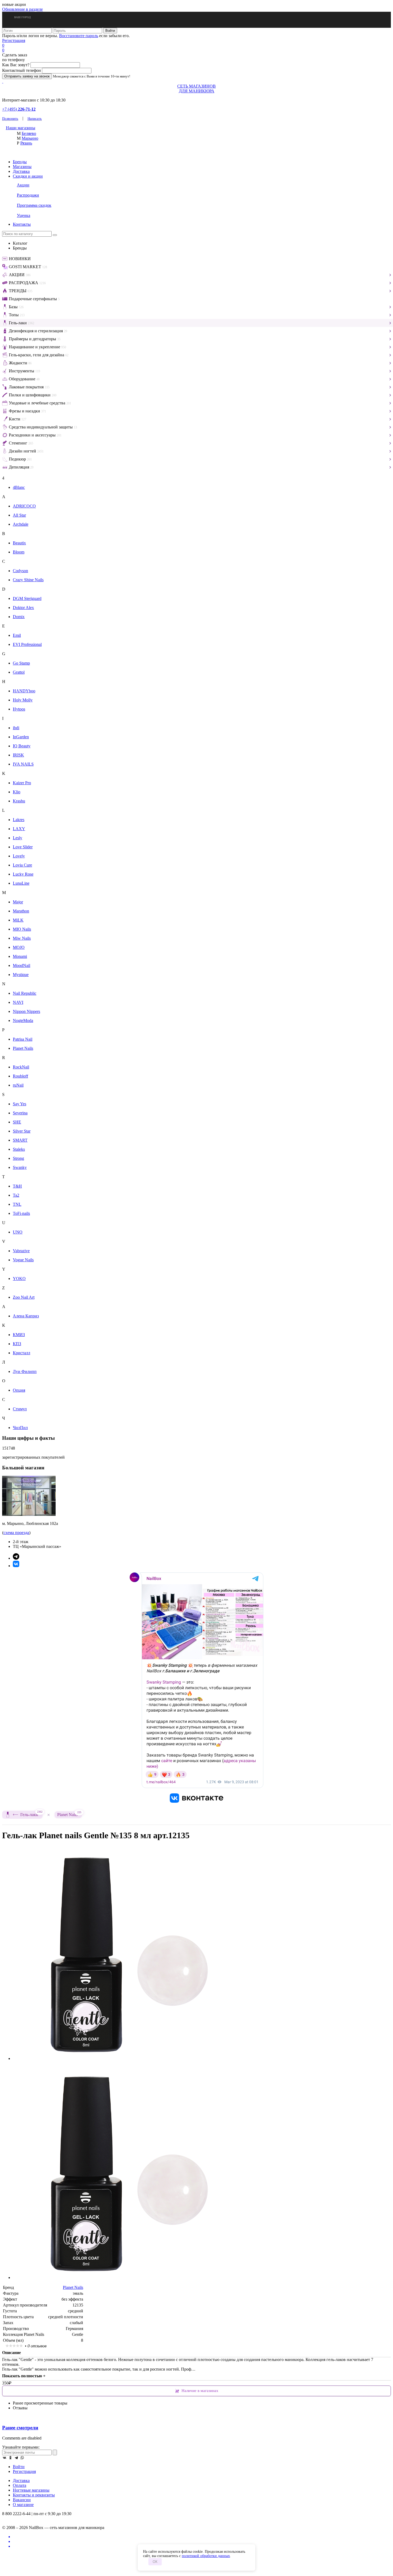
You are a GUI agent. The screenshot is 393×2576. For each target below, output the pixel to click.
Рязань (26, 143)
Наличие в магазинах (200, 2391)
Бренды (20, 162)
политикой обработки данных (206, 2556)
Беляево (29, 133)
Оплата (20, 2485)
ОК (155, 2562)
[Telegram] (16, 2458)
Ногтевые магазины (31, 2490)
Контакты (22, 224)
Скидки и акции (28, 176)
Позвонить (10, 118)
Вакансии (22, 2500)
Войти (19, 2467)
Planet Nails (69, 1814)
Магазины (22, 167)
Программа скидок (34, 205)
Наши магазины (21, 128)
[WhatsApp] (22, 2458)
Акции (23, 185)
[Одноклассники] (10, 2458)
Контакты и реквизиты (34, 2495)
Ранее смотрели (20, 2428)
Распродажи (28, 195)
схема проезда (16, 1533)
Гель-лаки (31, 1814)
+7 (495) (19, 109)
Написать (35, 118)
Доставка (21, 171)
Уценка (24, 215)
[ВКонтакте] (5, 2458)
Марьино (30, 138)
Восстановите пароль (79, 36)
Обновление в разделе (22, 9)
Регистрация (14, 40)
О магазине (23, 2505)
